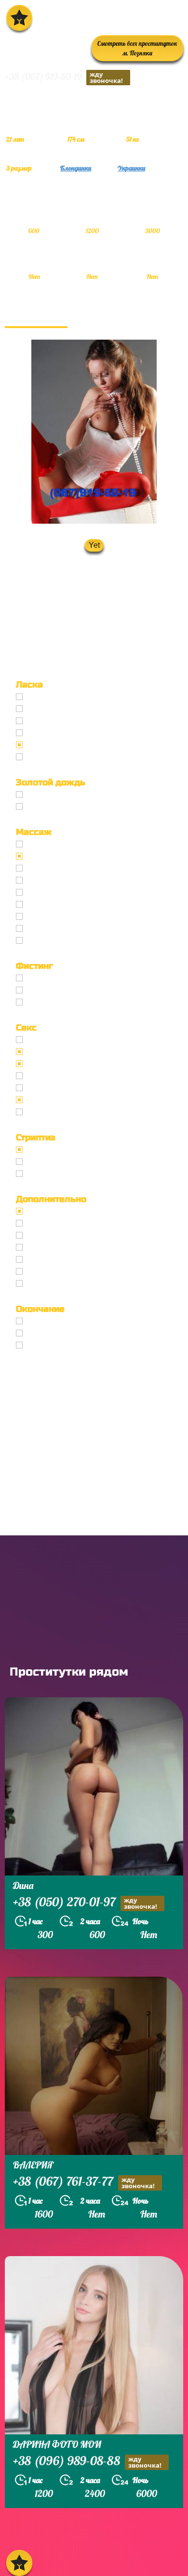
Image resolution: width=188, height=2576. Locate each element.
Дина (23, 1885)
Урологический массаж (69, 868)
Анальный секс (54, 1052)
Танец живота (52, 1162)
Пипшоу (41, 1272)
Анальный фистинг (61, 990)
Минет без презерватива (71, 709)
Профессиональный (62, 844)
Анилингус (46, 757)
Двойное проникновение (72, 1088)
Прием (39, 807)
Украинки (131, 168)
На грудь (43, 1333)
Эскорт (39, 1211)
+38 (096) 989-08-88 (87, 2462)
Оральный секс (54, 1064)
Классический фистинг (68, 978)
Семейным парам (58, 1248)
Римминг (44, 1284)
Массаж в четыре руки (67, 905)
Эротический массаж (65, 856)
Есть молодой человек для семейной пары (103, 1235)
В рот (36, 1321)
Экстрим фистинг (58, 1002)
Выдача (40, 795)
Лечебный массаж (59, 892)
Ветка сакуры (51, 941)
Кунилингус (48, 745)
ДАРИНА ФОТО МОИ (57, 2444)
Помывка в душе (57, 1260)
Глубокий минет (56, 721)
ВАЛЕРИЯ (33, 2165)
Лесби (38, 1174)
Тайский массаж (56, 880)
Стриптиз (44, 1150)
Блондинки (76, 168)
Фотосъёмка (49, 1223)
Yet (94, 545)
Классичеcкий (52, 1040)
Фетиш (40, 1112)
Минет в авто (51, 733)
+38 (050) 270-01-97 (85, 1903)
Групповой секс (54, 1076)
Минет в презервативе (67, 697)
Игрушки (44, 1100)
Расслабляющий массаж (70, 929)
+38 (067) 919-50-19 (64, 77)
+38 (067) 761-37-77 (84, 2182)
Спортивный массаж (64, 917)
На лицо (42, 1345)
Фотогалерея (36, 316)
